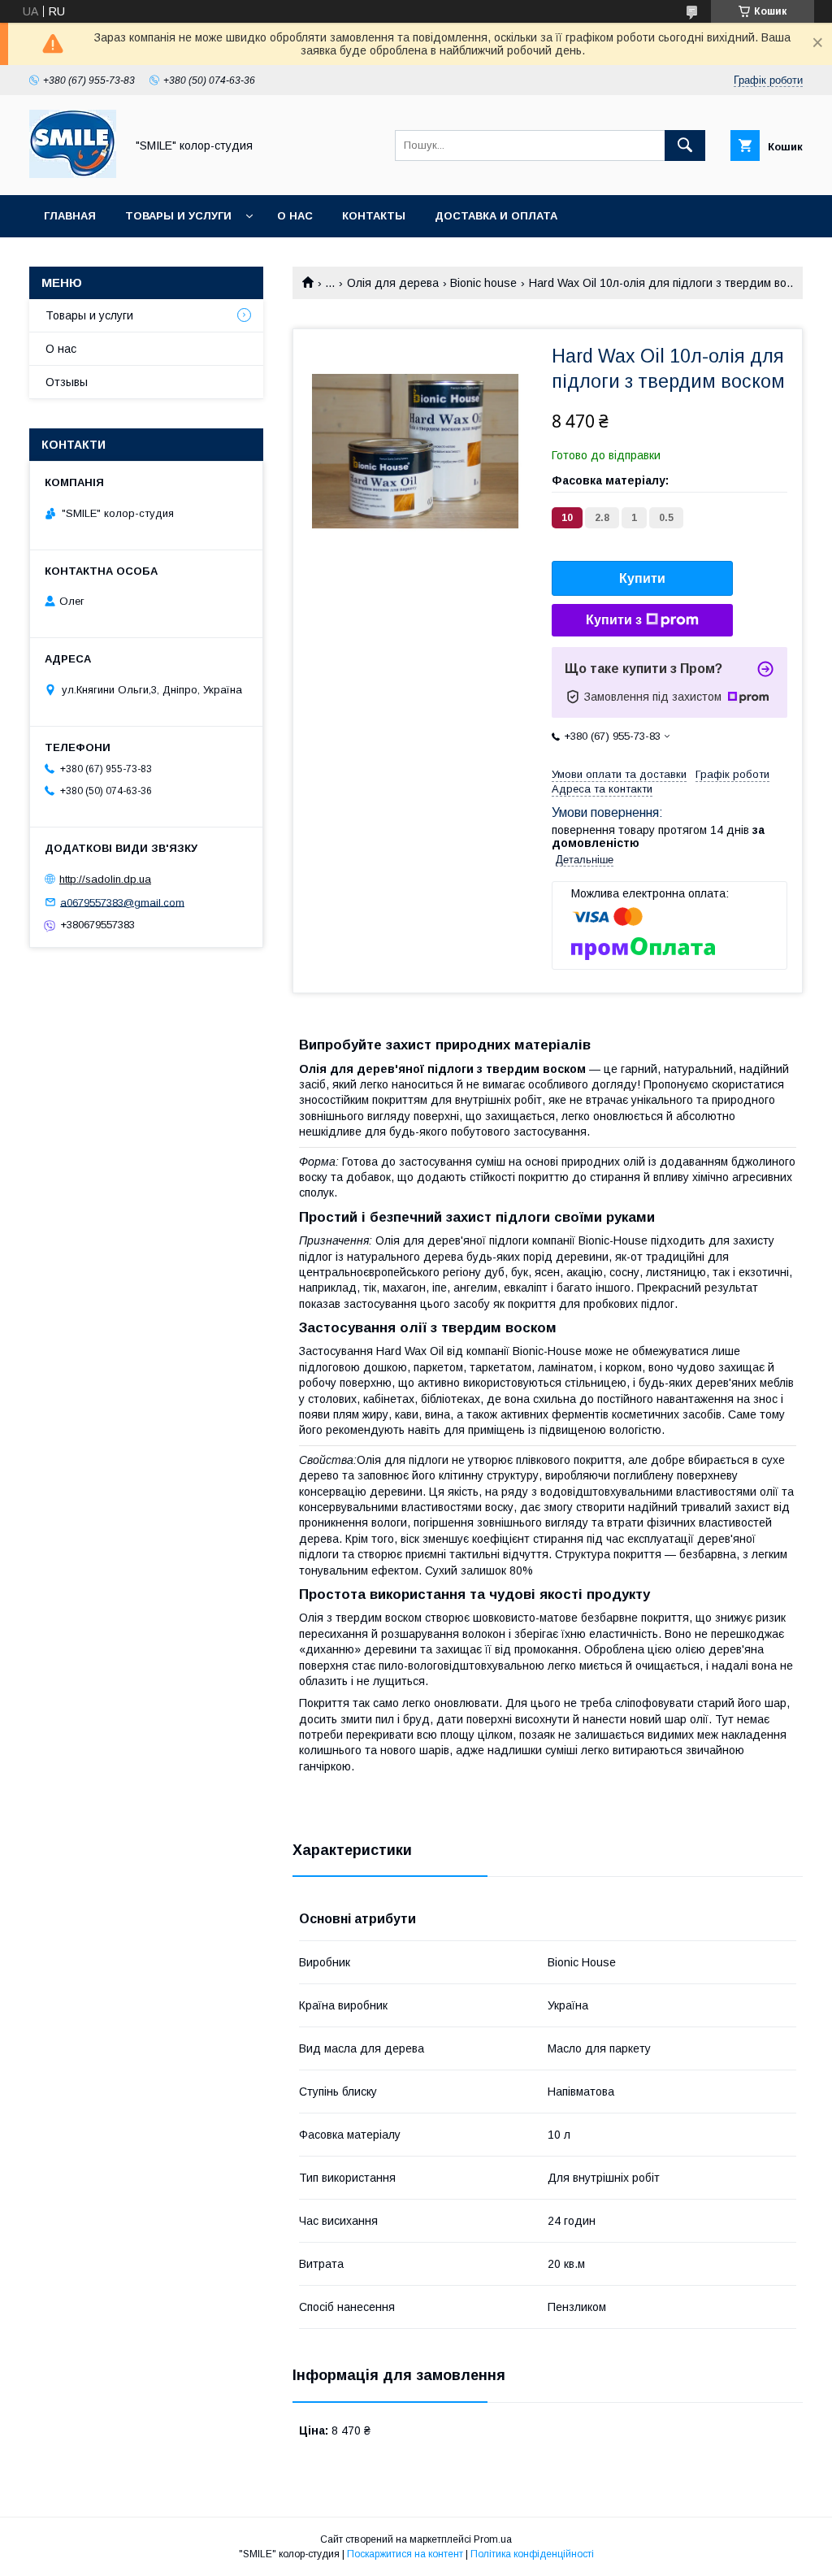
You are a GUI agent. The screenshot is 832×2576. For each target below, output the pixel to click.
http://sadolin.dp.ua (105, 879)
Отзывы (67, 382)
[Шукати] (685, 146)
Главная (70, 216)
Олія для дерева (393, 283)
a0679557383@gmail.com (122, 902)
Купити (642, 578)
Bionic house (483, 283)
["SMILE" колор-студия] (73, 174)
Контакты (374, 216)
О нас (295, 216)
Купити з (614, 620)
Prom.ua (493, 2539)
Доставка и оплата (496, 216)
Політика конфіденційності (532, 2554)
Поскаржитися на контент (405, 2554)
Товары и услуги (178, 216)
